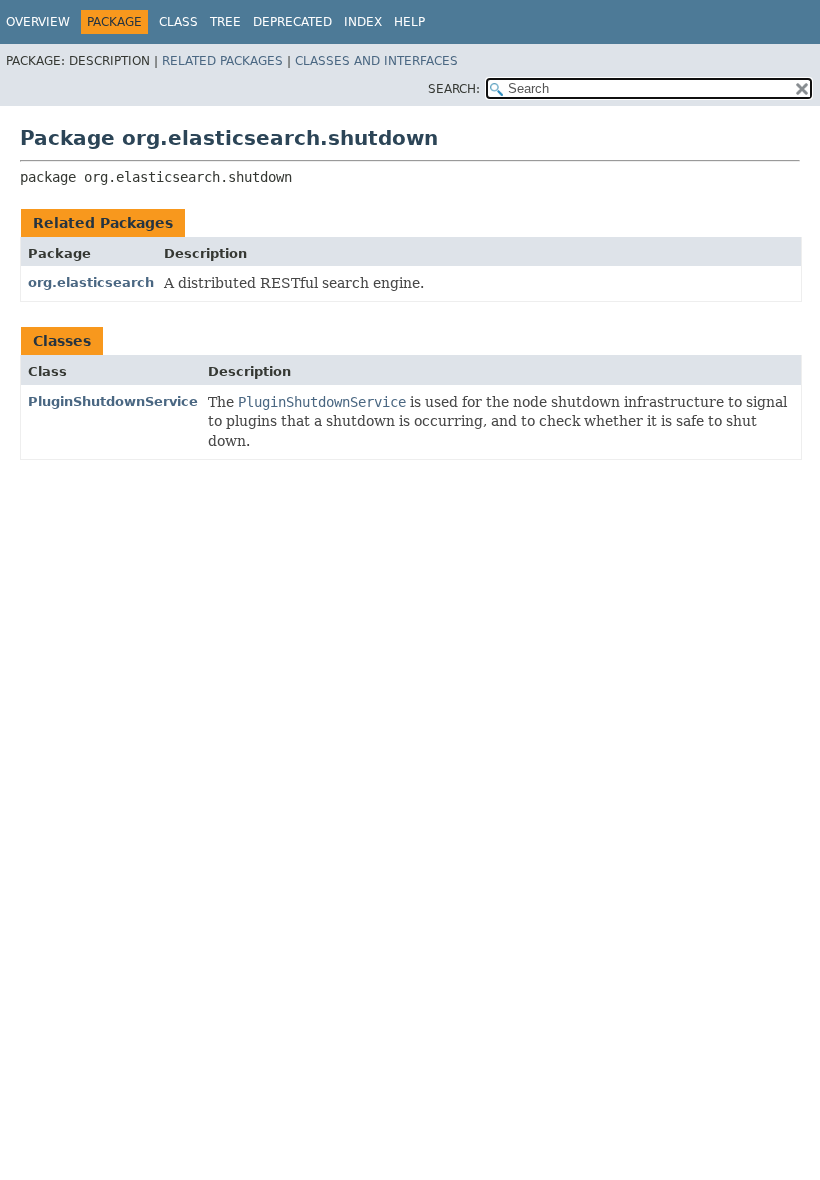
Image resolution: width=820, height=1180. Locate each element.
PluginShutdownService (113, 401)
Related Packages (222, 61)
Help (409, 22)
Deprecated (292, 22)
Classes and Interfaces (376, 61)
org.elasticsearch (91, 282)
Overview (38, 22)
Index (363, 22)
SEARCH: (454, 89)
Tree (225, 22)
